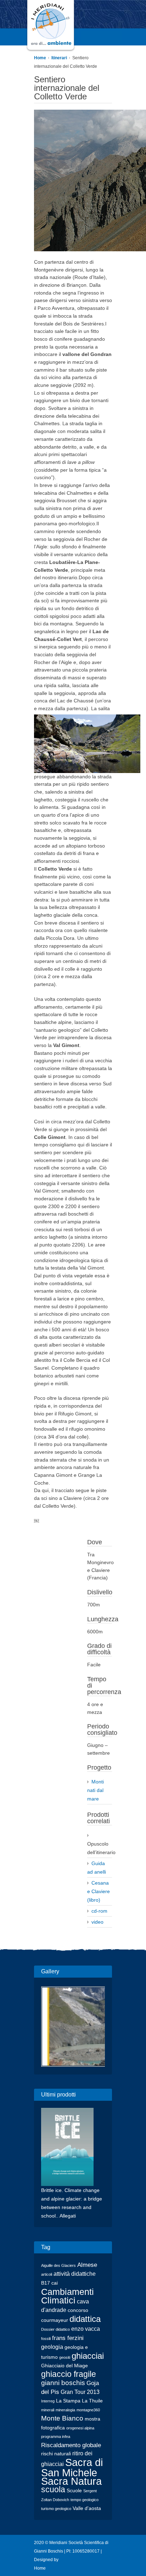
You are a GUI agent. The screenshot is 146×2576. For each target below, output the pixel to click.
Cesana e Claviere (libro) (99, 1891)
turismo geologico (56, 2509)
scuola (53, 2490)
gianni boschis (63, 2383)
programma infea (56, 2437)
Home (40, 58)
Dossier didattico (55, 2329)
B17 (46, 2283)
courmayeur (55, 2320)
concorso (78, 2310)
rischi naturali (56, 2454)
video (97, 1922)
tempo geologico (85, 2500)
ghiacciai (88, 2356)
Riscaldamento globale (71, 2445)
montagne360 (88, 2410)
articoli (47, 2274)
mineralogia (65, 2410)
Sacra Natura (71, 2481)
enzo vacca (86, 2329)
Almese (87, 2265)
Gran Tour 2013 (80, 2392)
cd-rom (99, 1911)
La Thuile (92, 2401)
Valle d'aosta (87, 2508)
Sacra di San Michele (72, 2467)
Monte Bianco (62, 2418)
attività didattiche (75, 2274)
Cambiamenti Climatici (68, 2296)
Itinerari (59, 58)
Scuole (74, 2491)
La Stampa (68, 2401)
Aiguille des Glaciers (58, 2265)
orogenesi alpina (80, 2428)
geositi (65, 2357)
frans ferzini (68, 2338)
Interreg (48, 2401)
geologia (52, 2347)
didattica (85, 2319)
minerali (48, 2410)
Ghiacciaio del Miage (64, 2366)
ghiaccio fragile (69, 2374)
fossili (46, 2339)
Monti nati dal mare (96, 1790)
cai (55, 2283)
